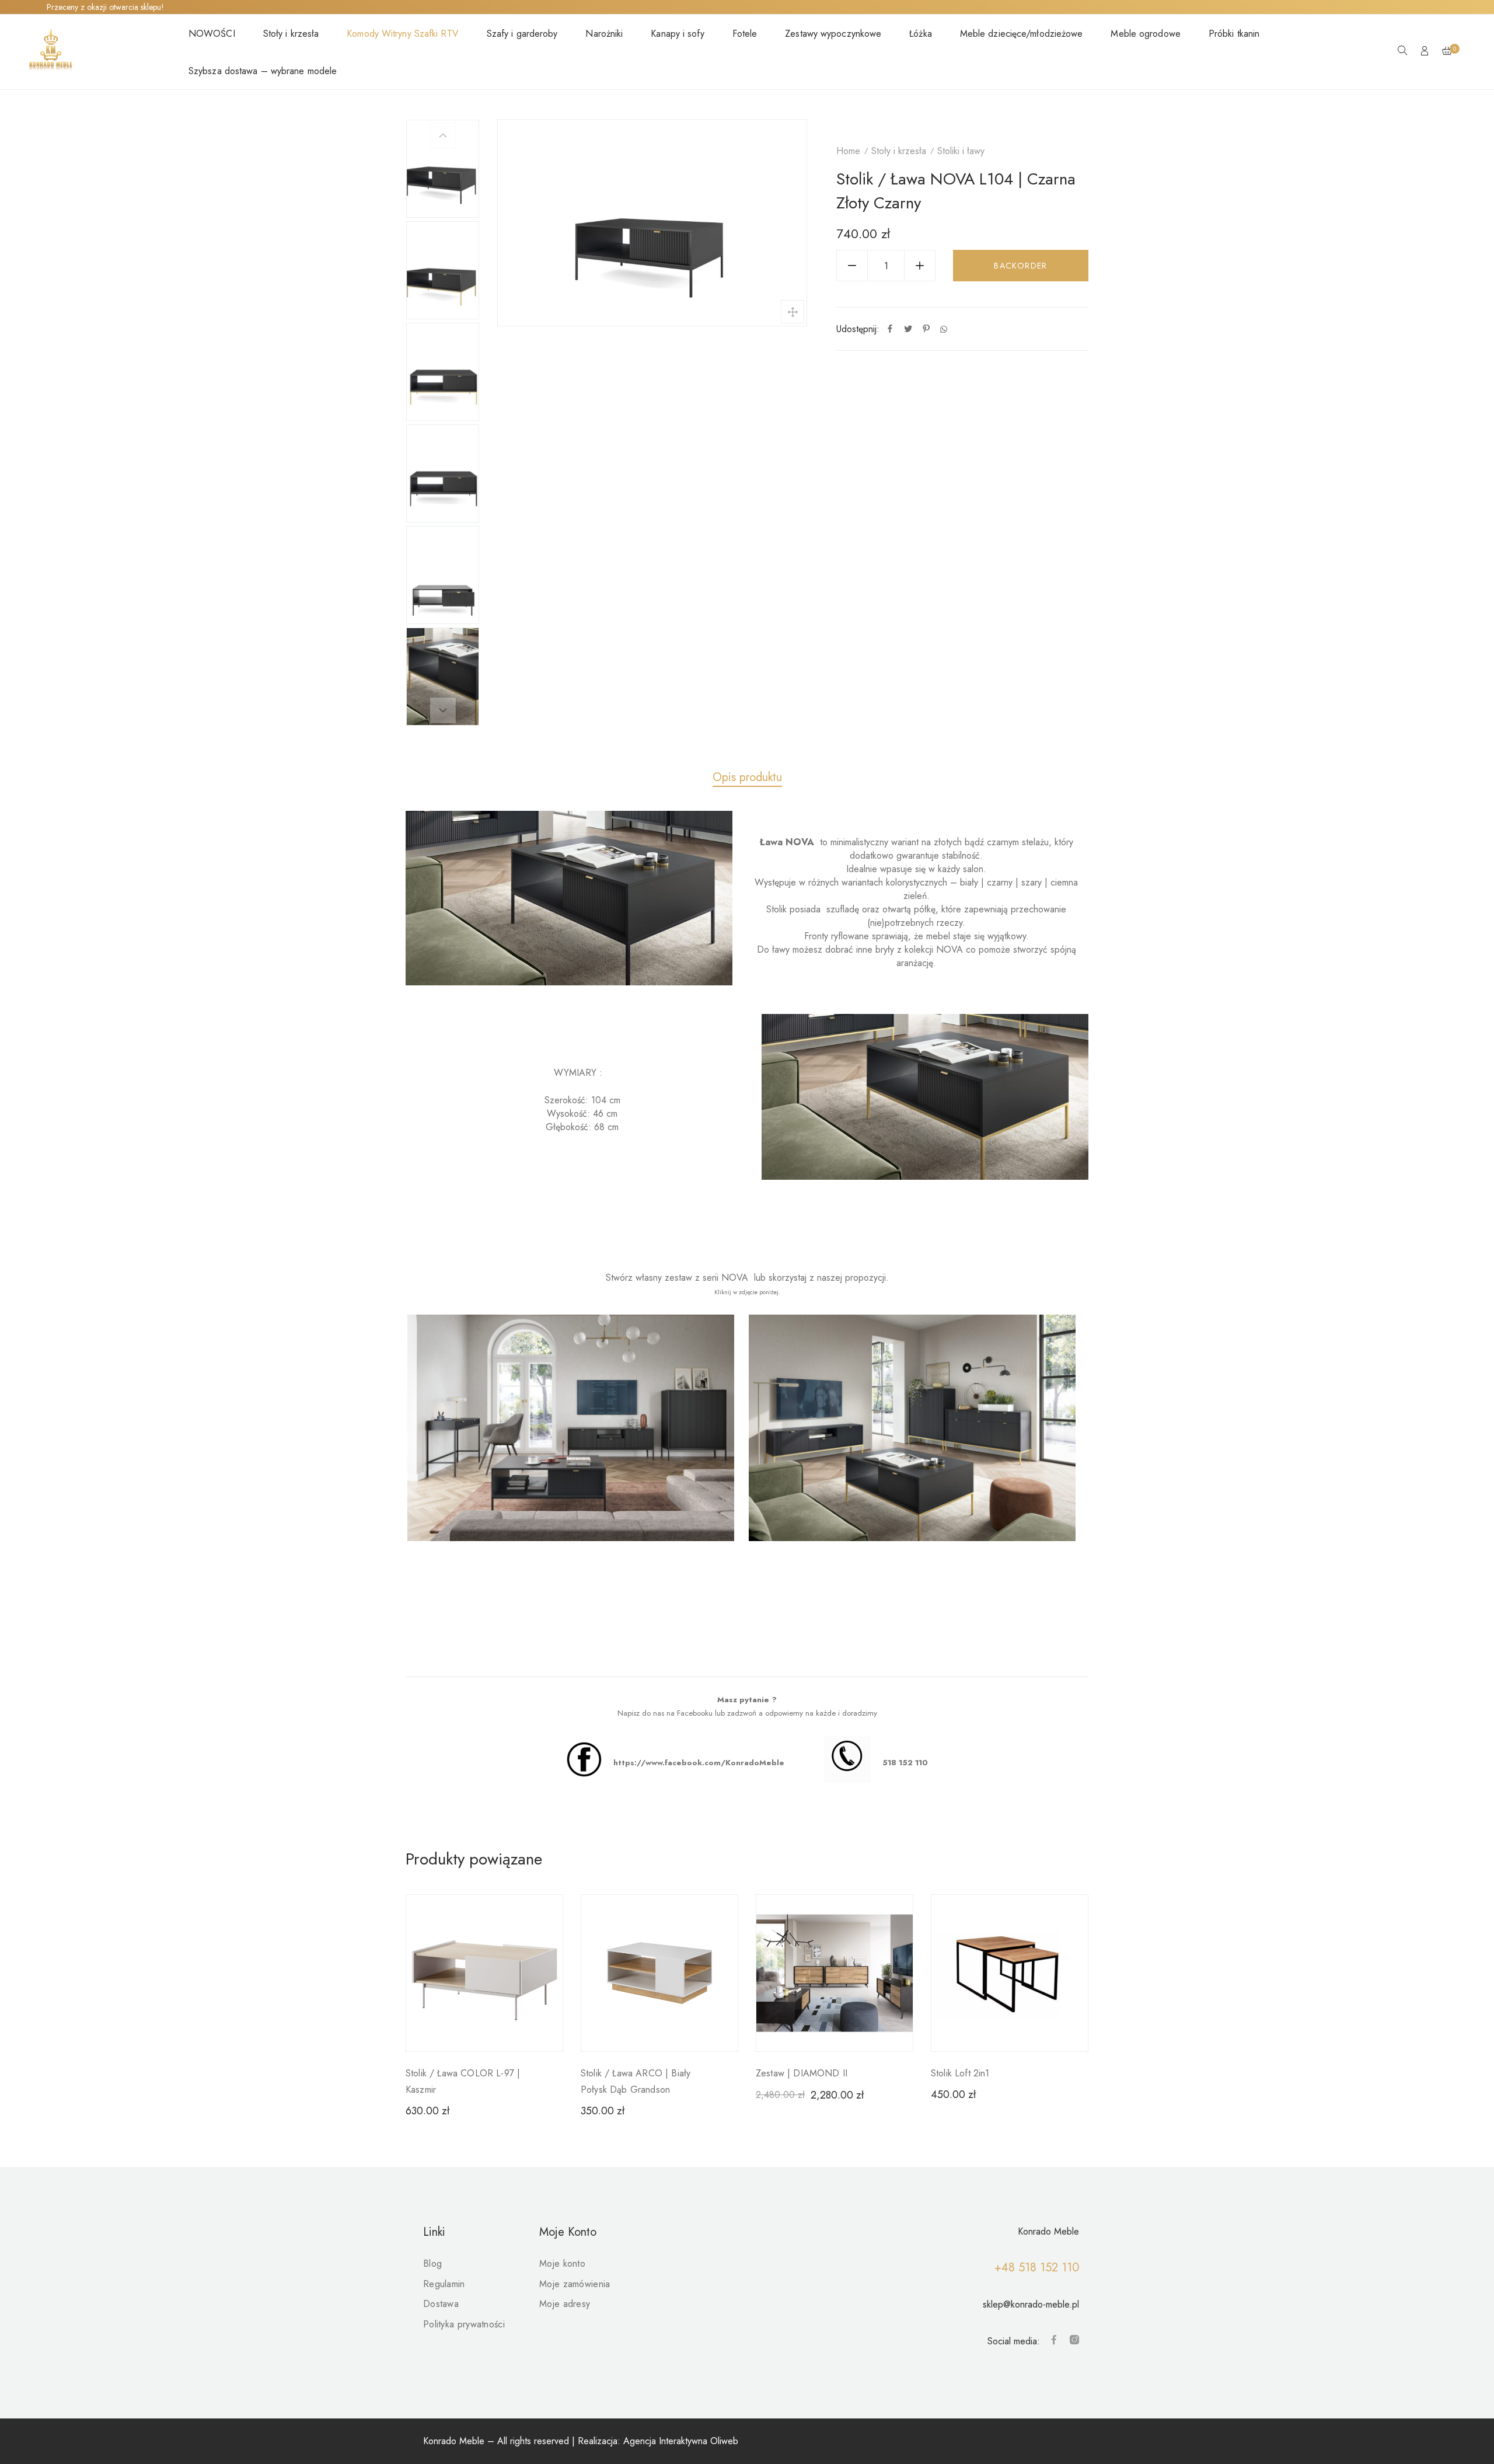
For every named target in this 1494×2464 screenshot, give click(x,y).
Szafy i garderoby (522, 34)
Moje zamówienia (575, 2284)
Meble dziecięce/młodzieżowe (1022, 34)
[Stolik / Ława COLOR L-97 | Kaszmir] (484, 1973)
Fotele (745, 34)
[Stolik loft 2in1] (1010, 1973)
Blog (432, 2263)
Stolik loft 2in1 (960, 2073)
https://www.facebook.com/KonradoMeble (699, 1763)
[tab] (747, 778)
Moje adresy (565, 2304)
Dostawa (441, 2304)
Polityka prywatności (464, 2324)
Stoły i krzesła (291, 34)
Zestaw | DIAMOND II (802, 2073)
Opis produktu (747, 777)
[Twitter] (908, 329)
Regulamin (444, 2284)
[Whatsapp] (944, 329)
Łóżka (921, 34)
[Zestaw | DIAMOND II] (835, 1973)
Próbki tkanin (1234, 34)
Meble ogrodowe (1145, 34)
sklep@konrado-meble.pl (1031, 2304)
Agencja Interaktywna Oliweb (681, 2441)
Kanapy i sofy (677, 34)
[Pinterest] (926, 329)
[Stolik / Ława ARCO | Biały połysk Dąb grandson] (659, 1973)
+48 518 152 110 (1037, 2268)
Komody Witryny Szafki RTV (403, 34)
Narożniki (604, 34)
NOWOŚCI (212, 34)
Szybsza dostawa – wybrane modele (263, 71)
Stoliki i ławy (961, 151)
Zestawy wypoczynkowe (833, 34)
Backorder (1021, 266)
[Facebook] (890, 329)
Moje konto (562, 2263)
